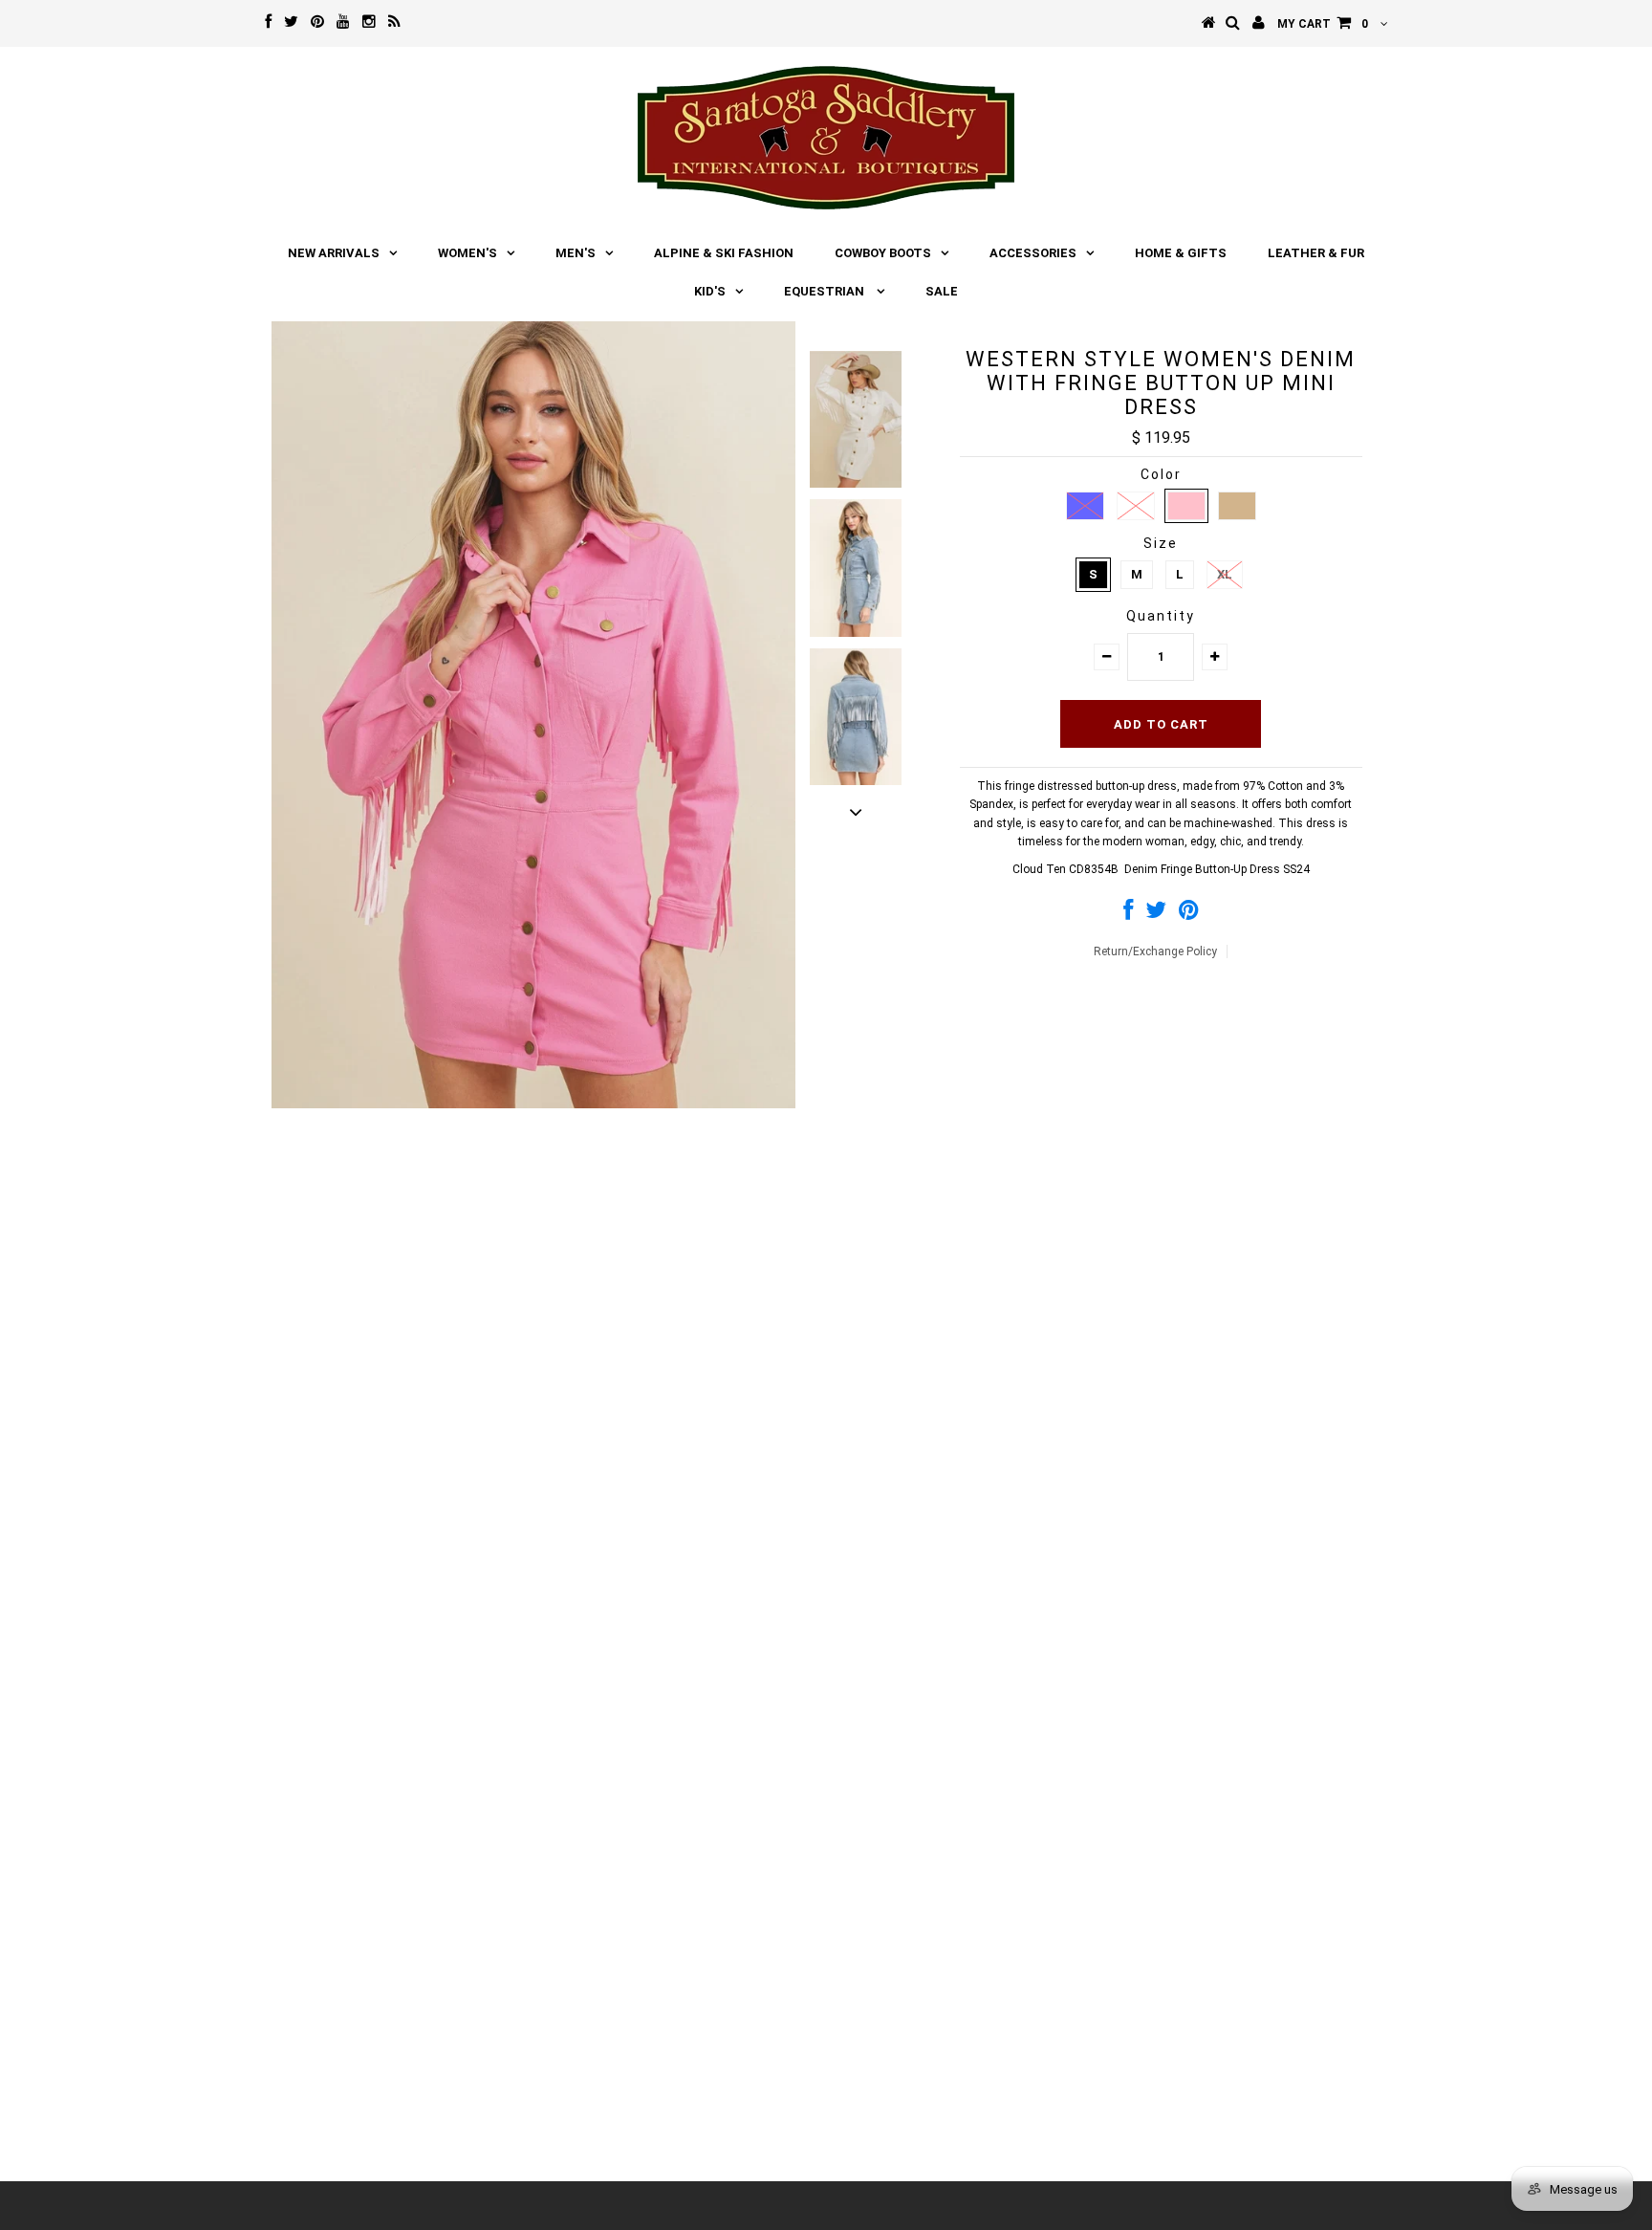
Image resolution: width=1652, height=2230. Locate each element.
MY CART (1323, 24)
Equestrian (826, 291)
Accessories (1033, 253)
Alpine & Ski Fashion (724, 253)
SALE (942, 291)
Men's (576, 253)
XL (1225, 574)
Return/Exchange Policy (1155, 951)
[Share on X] (1156, 914)
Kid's (710, 291)
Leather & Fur (1316, 253)
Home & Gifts (1181, 253)
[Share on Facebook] (1128, 914)
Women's (467, 253)
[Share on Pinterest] (1189, 914)
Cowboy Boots (883, 253)
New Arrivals (334, 253)
